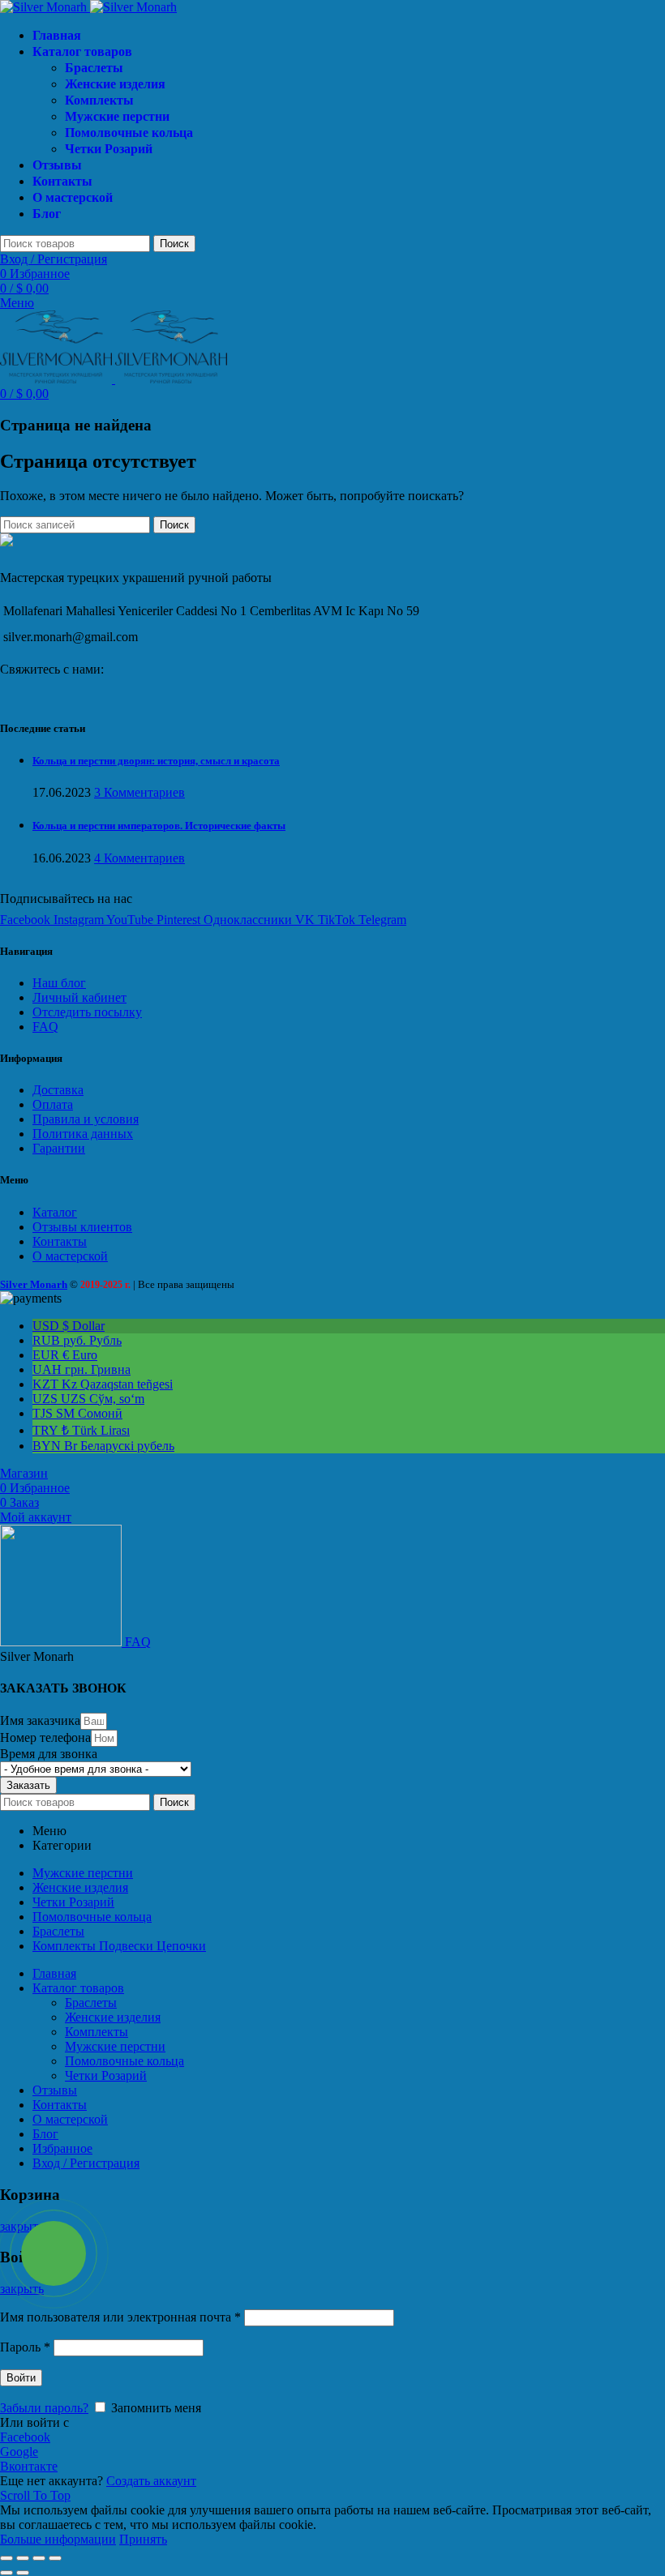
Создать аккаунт (151, 2481)
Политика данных (83, 1134)
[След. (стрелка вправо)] (23, 2573)
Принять (143, 2539)
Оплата (53, 1104)
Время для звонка (49, 1754)
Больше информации (58, 2539)
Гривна (82, 1369)
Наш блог (59, 983)
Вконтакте (29, 2466)
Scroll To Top (35, 2495)
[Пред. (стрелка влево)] (6, 2573)
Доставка (58, 1090)
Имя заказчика (40, 1720)
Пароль (25, 2347)
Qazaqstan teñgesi (103, 1384)
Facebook (25, 2437)
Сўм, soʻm (88, 1399)
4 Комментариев (139, 858)
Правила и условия (86, 1119)
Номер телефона (45, 1737)
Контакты (60, 1241)
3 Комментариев (139, 792)
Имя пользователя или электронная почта (120, 2317)
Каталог (55, 1212)
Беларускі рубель (103, 1446)
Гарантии (59, 1148)
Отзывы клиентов (82, 1227)
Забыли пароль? (44, 2408)
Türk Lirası (81, 1430)
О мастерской (70, 1256)
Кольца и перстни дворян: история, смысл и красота (156, 761)
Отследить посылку (87, 1012)
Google (19, 2452)
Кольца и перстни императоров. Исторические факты (159, 826)
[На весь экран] (39, 2558)
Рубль (77, 1340)
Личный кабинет (79, 997)
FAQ (45, 1027)
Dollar (69, 1326)
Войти (21, 2378)
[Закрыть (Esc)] (6, 2558)
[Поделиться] (23, 2558)
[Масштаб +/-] (55, 2558)
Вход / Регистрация (86, 2163)
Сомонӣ (77, 1413)
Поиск (174, 244)
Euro (65, 1355)
